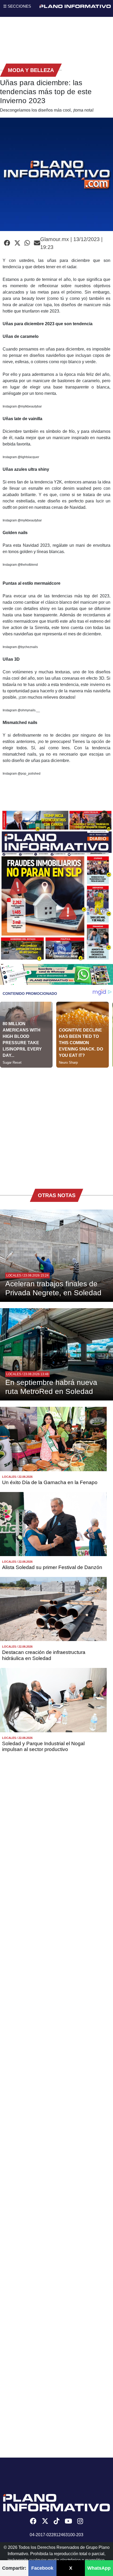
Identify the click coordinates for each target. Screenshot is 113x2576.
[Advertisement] (56, 1124)
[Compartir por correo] (37, 243)
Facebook (42, 2568)
